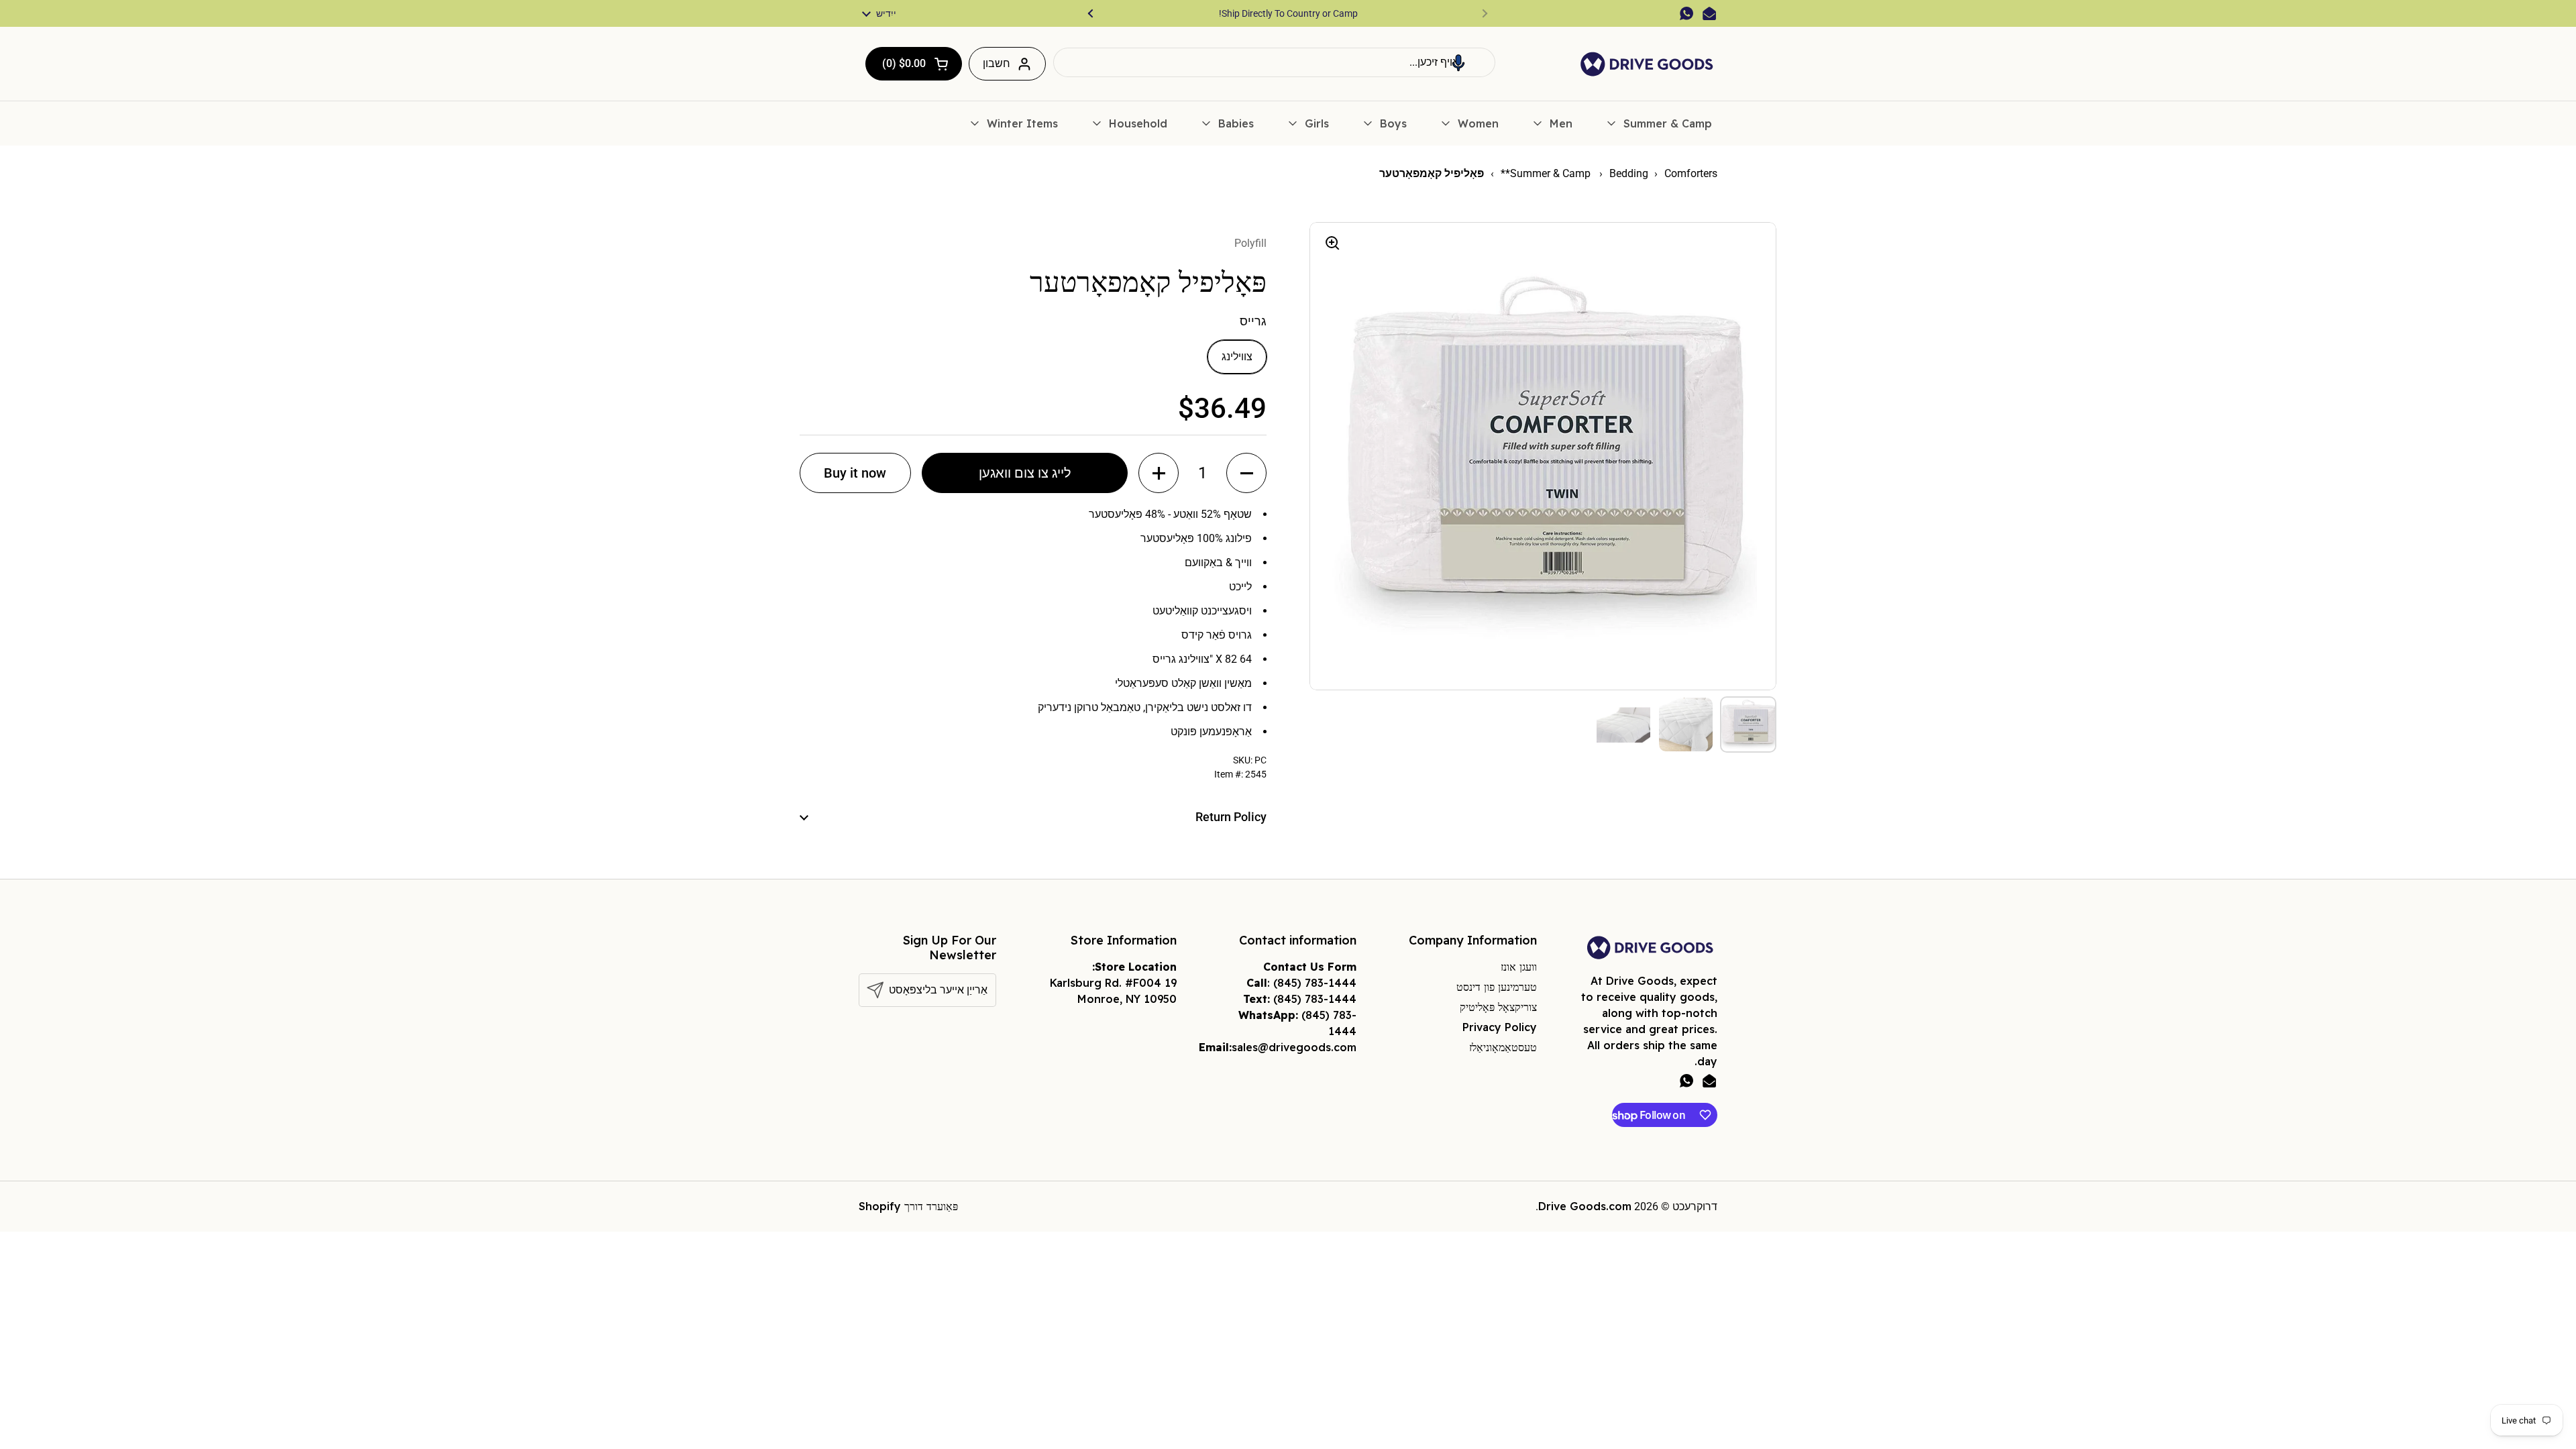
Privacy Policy (1500, 1027)
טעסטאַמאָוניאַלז (1503, 1047)
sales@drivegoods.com (1294, 1047)
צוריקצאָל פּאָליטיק (1498, 1007)
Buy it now (855, 473)
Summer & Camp (1552, 173)
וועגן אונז (1519, 967)
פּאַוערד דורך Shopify (908, 1206)
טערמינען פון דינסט (1497, 987)
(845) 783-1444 (1315, 983)
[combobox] (1274, 62)
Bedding (1629, 173)
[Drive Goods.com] (1647, 64)
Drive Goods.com (1585, 1206)
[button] (1458, 62)
